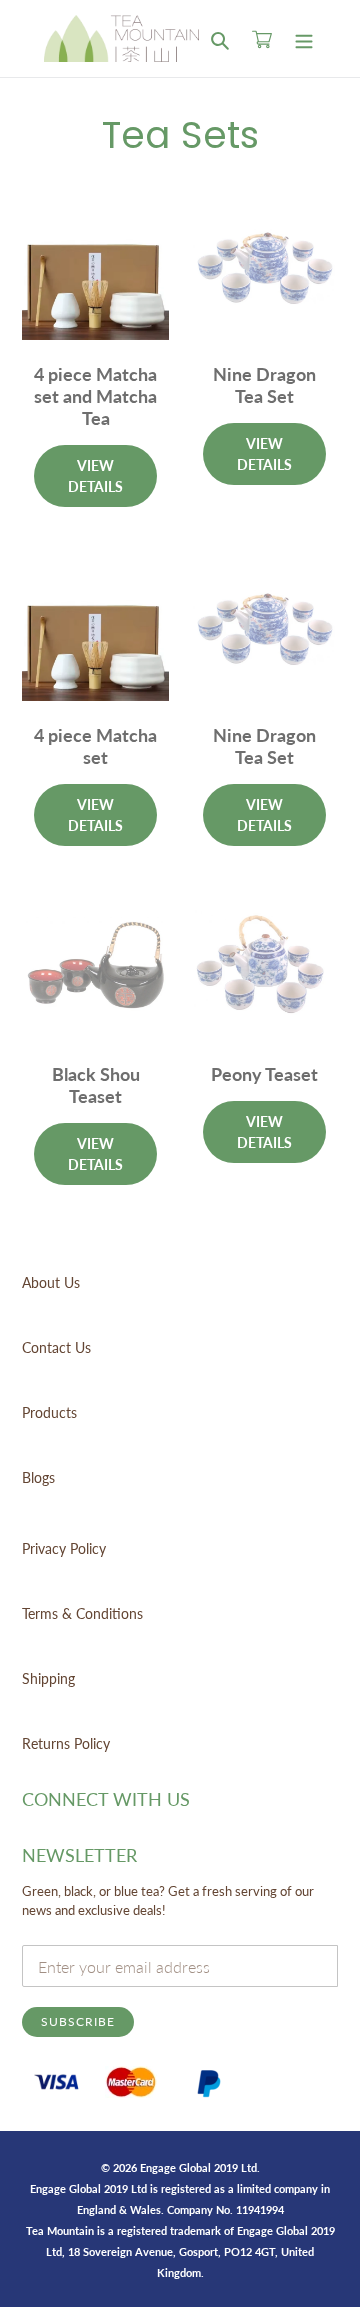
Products (49, 1412)
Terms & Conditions (82, 1613)
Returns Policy (66, 1743)
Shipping (48, 1678)
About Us (51, 1282)
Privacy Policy (64, 1548)
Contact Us (56, 1347)
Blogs (38, 1477)
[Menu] (304, 38)
